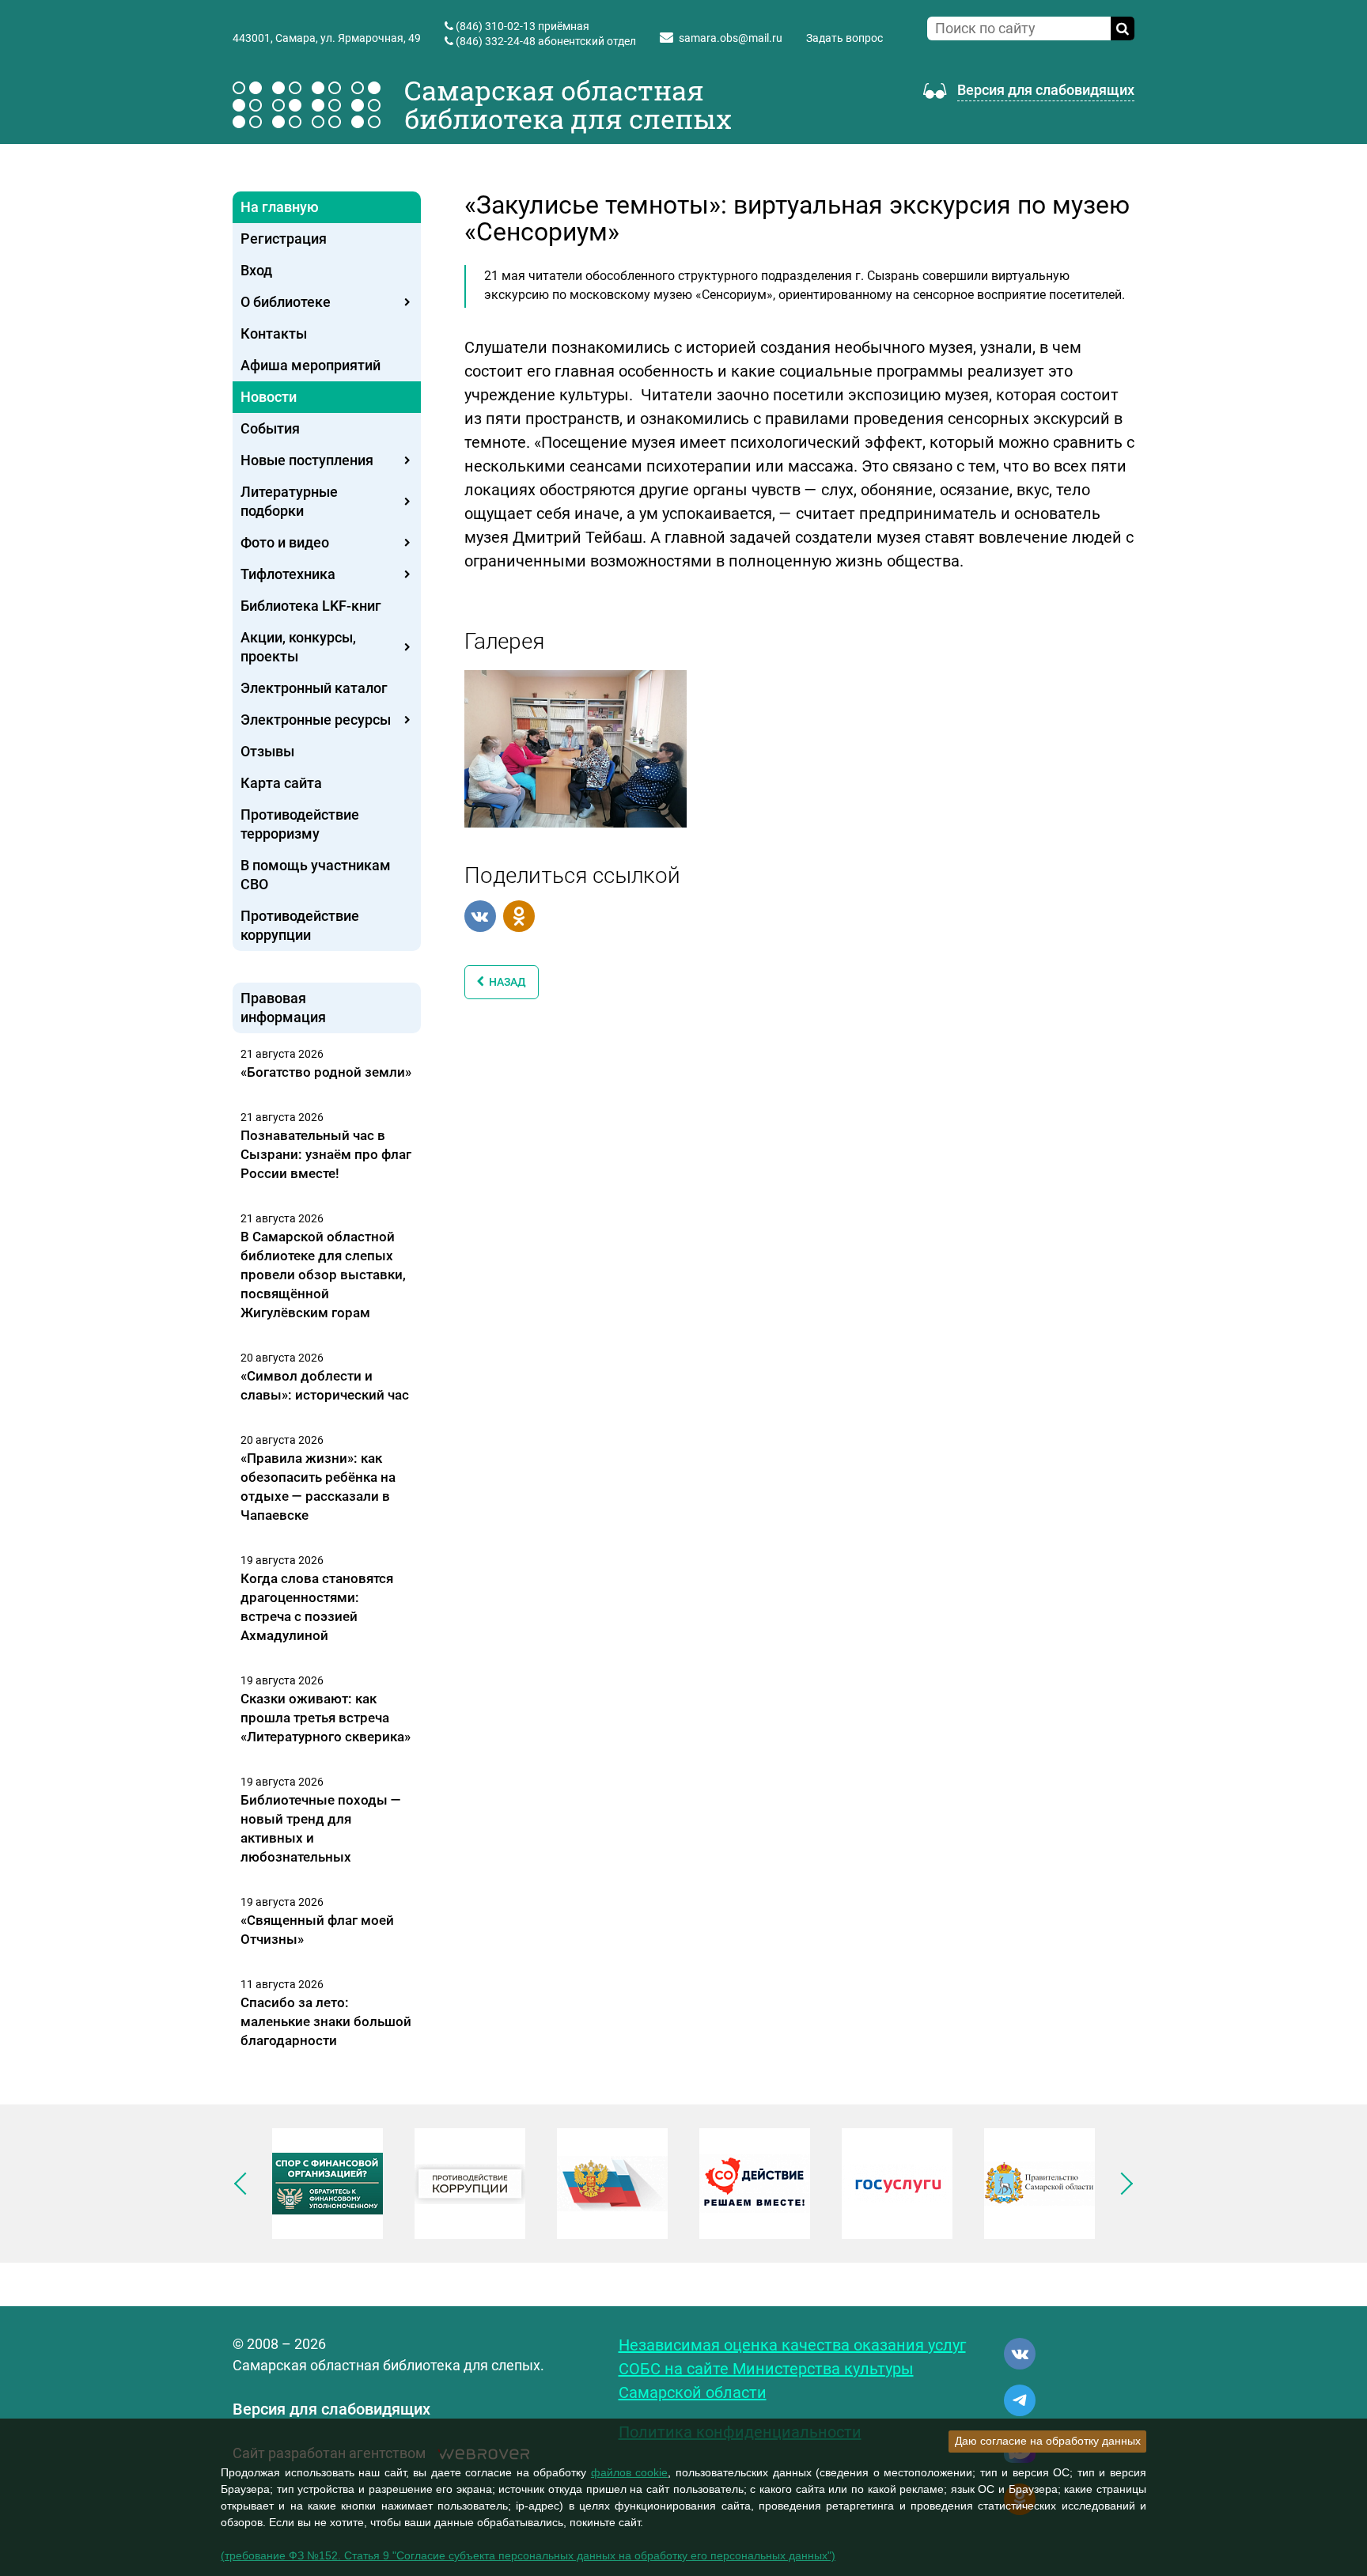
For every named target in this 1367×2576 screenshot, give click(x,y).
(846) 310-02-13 (496, 26)
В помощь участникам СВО (316, 875)
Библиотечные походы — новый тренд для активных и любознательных (321, 1828)
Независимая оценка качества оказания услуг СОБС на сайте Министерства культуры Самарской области (792, 2369)
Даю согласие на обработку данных (1048, 2441)
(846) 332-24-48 (496, 41)
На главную (280, 207)
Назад (505, 982)
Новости (269, 397)
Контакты (274, 333)
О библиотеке (286, 302)
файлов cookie (630, 2472)
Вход (256, 270)
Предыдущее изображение (245, 2184)
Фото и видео (285, 542)
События (270, 428)
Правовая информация (283, 1008)
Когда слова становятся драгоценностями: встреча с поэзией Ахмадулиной (317, 1607)
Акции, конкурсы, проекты (298, 647)
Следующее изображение (1122, 2184)
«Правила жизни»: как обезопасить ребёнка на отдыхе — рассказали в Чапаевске (318, 1487)
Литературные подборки (289, 501)
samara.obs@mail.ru (731, 38)
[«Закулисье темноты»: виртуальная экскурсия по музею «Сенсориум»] (576, 748)
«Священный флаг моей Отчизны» (317, 1930)
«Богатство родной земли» (326, 1072)
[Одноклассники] (519, 916)
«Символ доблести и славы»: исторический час (325, 1385)
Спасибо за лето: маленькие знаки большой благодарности (326, 2021)
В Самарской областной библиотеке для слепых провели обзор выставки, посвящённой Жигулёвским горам (323, 1275)
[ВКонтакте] (480, 916)
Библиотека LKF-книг (311, 606)
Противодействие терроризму (300, 824)
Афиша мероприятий (311, 365)
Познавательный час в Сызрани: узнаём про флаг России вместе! (326, 1154)
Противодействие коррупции (300, 925)
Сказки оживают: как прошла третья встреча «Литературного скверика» (326, 1718)
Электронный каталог (314, 688)
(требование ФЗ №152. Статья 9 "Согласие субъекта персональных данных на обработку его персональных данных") (528, 2555)
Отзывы (267, 751)
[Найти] (1123, 28)
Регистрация (284, 239)
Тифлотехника (288, 574)
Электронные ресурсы (316, 720)
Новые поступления (307, 460)
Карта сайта (281, 783)
